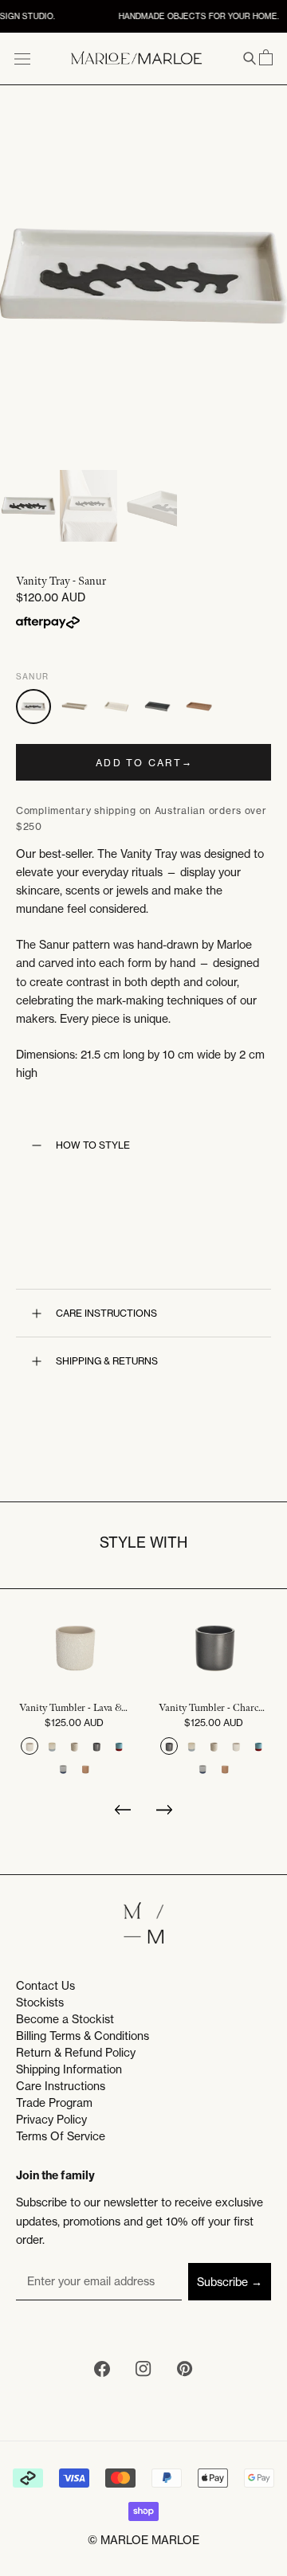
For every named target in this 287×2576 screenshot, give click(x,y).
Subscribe (222, 2282)
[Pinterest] (185, 2371)
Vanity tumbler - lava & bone (74, 1708)
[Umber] (199, 707)
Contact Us (45, 1985)
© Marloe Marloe (143, 2540)
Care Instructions (106, 1313)
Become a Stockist (65, 2019)
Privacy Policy (51, 2119)
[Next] (164, 1814)
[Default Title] (29, 1746)
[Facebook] (102, 2371)
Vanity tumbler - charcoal (213, 1708)
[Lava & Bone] (116, 707)
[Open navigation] (22, 58)
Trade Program (54, 2102)
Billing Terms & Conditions (83, 2036)
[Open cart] (266, 58)
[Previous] (123, 1814)
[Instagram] (143, 2371)
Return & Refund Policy (76, 2052)
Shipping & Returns (107, 1361)
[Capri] (75, 707)
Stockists (40, 2002)
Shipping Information (69, 2069)
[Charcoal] (158, 707)
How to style (93, 1145)
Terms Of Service (61, 2136)
